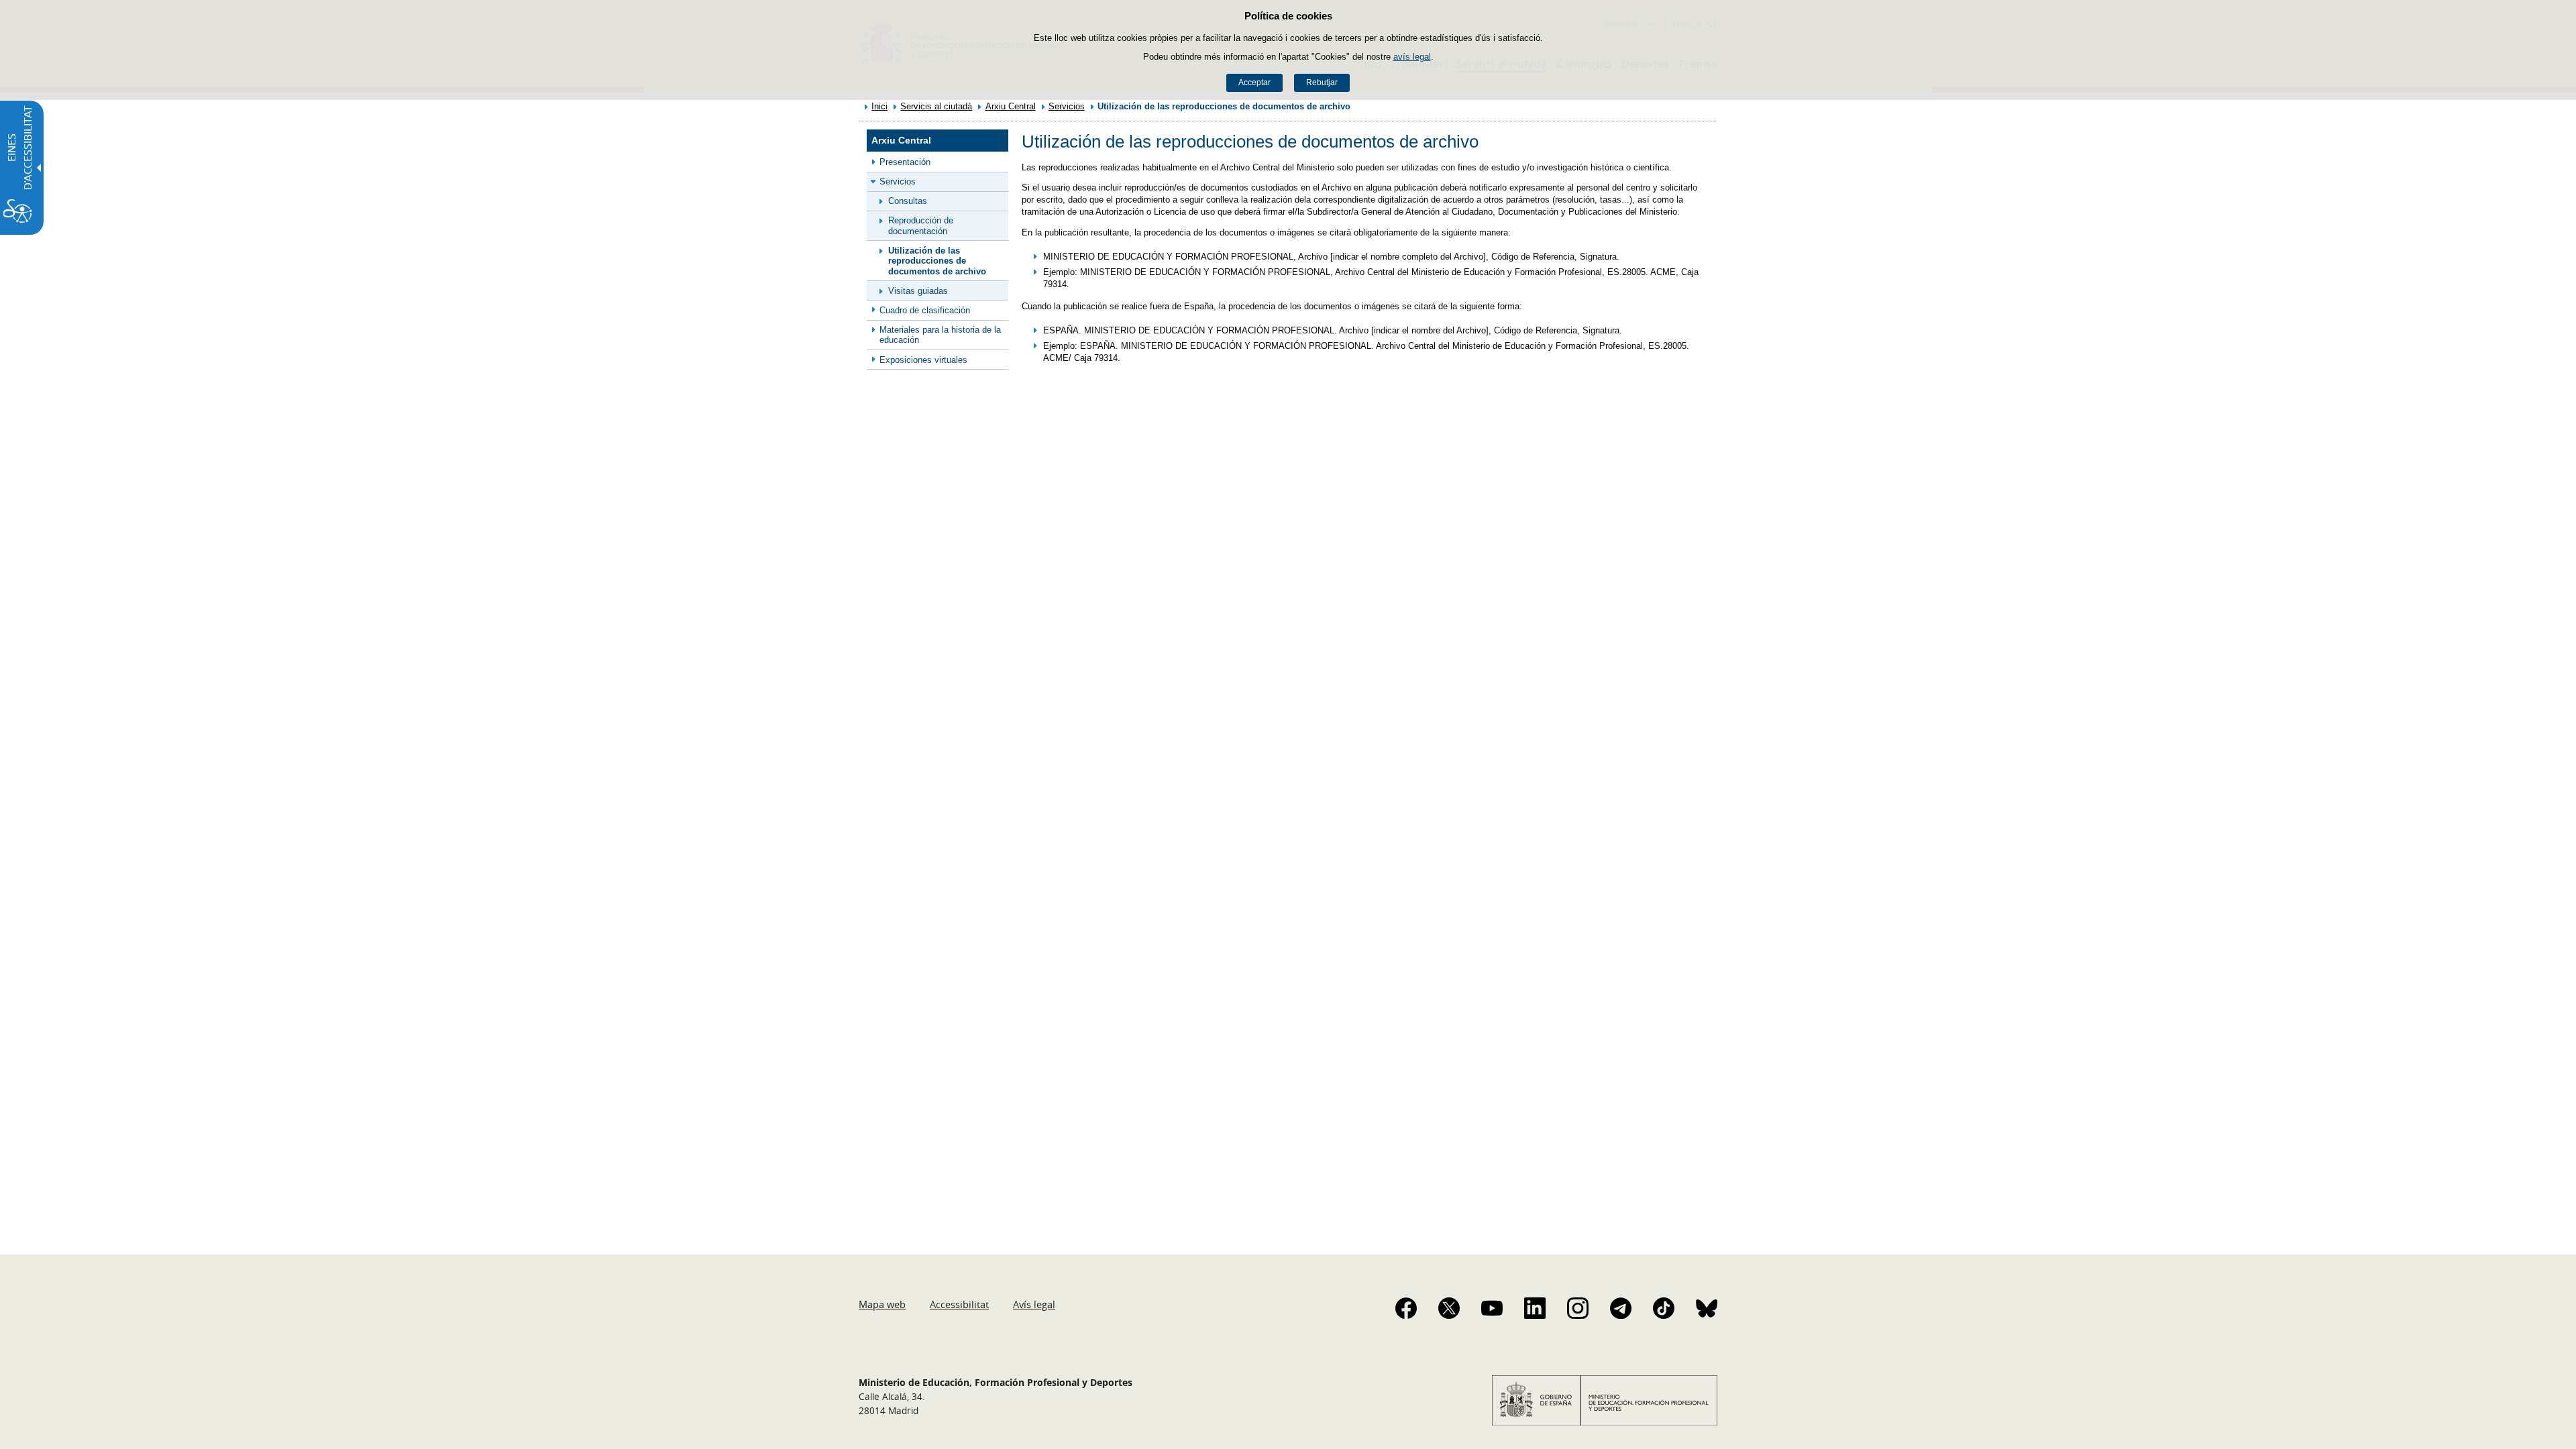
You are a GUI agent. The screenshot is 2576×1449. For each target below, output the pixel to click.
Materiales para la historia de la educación (940, 335)
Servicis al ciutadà (936, 106)
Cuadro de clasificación (925, 310)
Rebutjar (1322, 83)
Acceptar (1254, 83)
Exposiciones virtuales (923, 360)
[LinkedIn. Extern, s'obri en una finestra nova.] (1535, 1308)
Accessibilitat (959, 1304)
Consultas (908, 201)
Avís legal (1034, 1304)
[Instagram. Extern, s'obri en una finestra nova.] (1578, 1308)
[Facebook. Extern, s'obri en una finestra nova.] (1406, 1308)
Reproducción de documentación (921, 225)
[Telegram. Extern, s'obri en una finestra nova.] (1621, 1308)
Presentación (905, 162)
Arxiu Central (1011, 106)
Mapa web (882, 1304)
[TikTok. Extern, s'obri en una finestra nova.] (1664, 1308)
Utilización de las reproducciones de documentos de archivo (937, 261)
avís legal (1412, 57)
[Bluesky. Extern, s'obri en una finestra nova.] (1707, 1308)
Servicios (1067, 106)
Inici (879, 106)
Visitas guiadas (918, 291)
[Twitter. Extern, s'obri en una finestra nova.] (1449, 1308)
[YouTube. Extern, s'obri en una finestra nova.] (1492, 1308)
